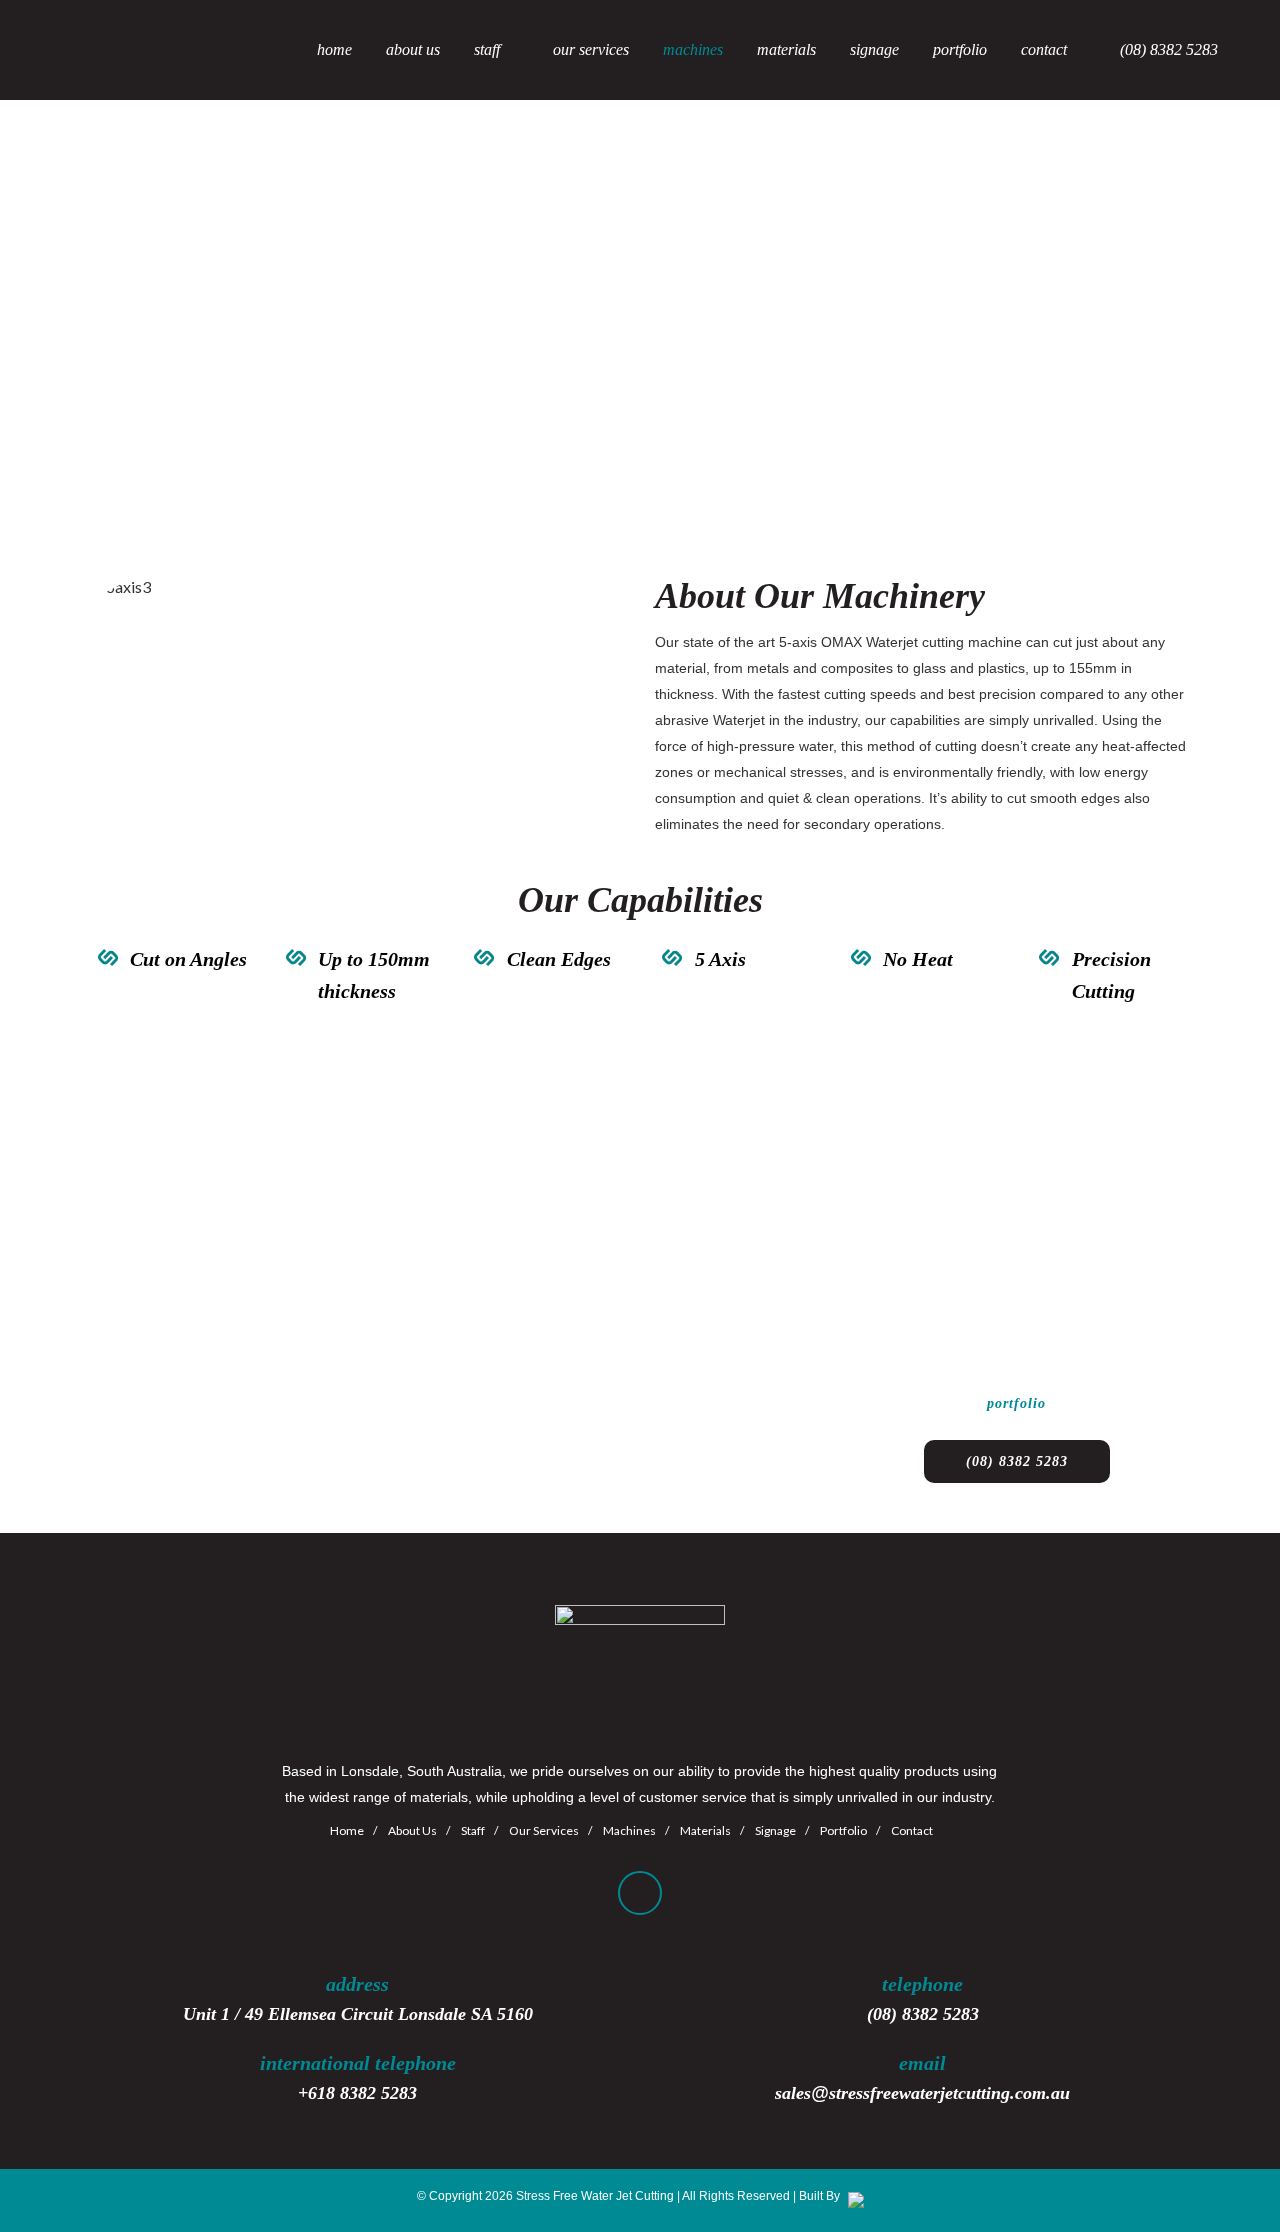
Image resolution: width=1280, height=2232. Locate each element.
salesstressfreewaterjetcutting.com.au (922, 2093)
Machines (629, 1830)
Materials (705, 1830)
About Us (412, 1830)
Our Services (544, 1830)
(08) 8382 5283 (1017, 1461)
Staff (473, 1830)
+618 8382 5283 (357, 2093)
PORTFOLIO (1016, 1403)
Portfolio (843, 1830)
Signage (775, 1830)
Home (347, 1830)
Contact (912, 1830)
